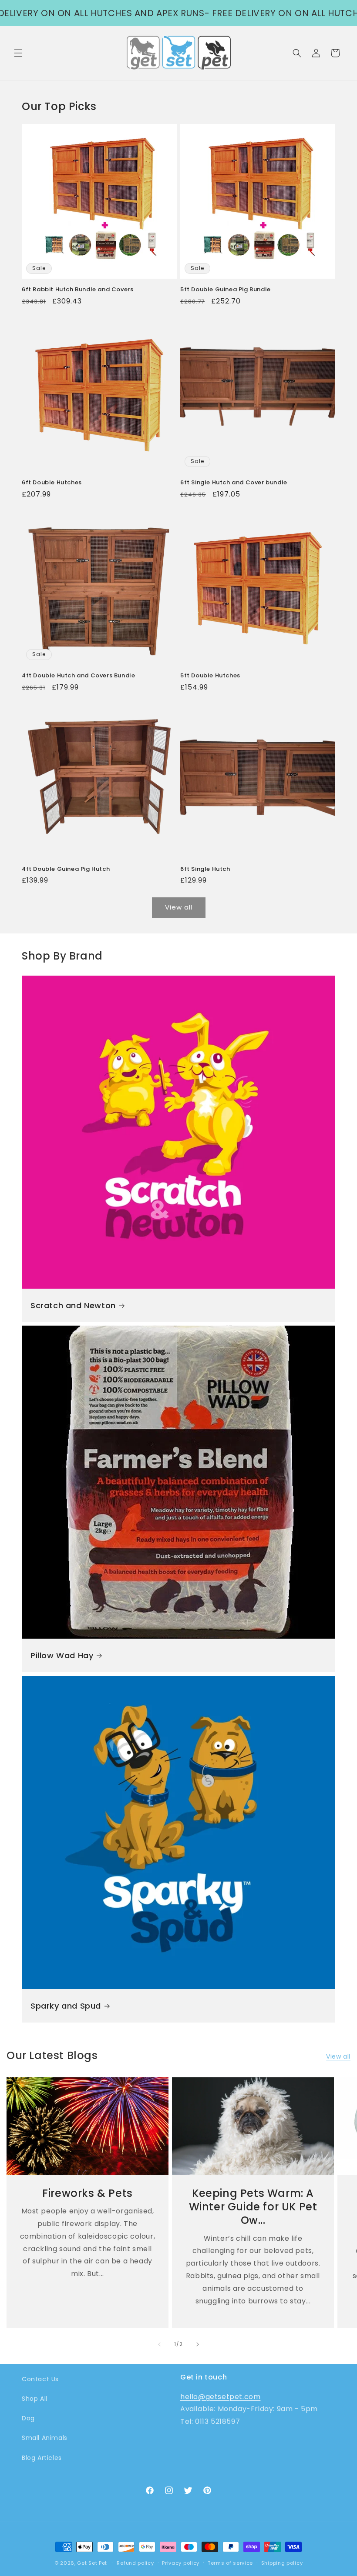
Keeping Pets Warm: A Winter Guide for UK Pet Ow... (253, 2207)
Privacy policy (181, 2563)
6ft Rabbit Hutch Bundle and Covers (77, 290)
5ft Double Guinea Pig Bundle (226, 290)
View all (179, 907)
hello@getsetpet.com (220, 2397)
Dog (28, 2418)
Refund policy (135, 2563)
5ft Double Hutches (210, 676)
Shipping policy (282, 2563)
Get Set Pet (92, 2563)
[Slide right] (198, 2344)
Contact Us (40, 2379)
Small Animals (45, 2438)
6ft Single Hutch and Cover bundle (234, 483)
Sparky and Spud (66, 2006)
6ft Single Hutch (205, 869)
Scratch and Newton (73, 1305)
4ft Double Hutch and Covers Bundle (78, 676)
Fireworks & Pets (88, 2193)
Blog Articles (42, 2458)
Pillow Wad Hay (62, 1655)
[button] (18, 53)
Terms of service (230, 2563)
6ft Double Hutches (52, 483)
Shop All (35, 2399)
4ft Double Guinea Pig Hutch (66, 869)
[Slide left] (159, 2344)
